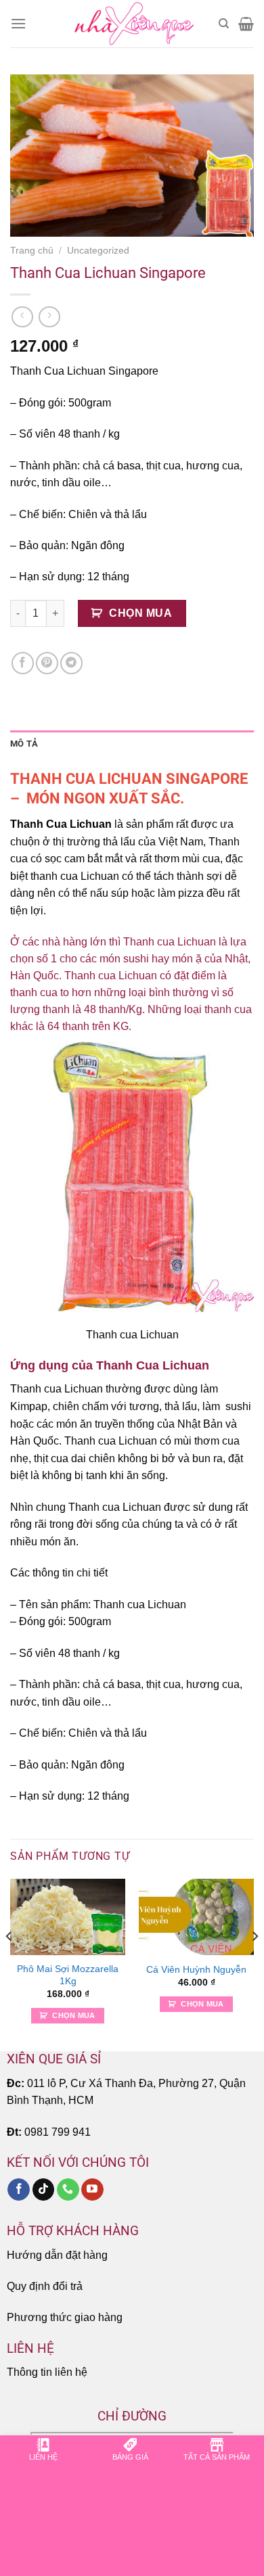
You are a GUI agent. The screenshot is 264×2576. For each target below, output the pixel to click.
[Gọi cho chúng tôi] (68, 2190)
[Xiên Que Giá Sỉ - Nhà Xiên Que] (132, 24)
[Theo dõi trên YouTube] (92, 2190)
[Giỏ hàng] (246, 24)
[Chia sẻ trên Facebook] (23, 663)
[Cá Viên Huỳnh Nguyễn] (196, 1917)
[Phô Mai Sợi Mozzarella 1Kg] (68, 1917)
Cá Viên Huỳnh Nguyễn (196, 1970)
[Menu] (18, 23)
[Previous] (9, 1964)
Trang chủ (32, 251)
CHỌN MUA (140, 613)
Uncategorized (98, 251)
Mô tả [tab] (24, 744)
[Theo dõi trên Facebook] (19, 2190)
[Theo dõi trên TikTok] (44, 2190)
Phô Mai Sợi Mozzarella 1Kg (68, 1975)
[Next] (255, 1964)
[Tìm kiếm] (224, 24)
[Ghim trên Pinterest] (47, 663)
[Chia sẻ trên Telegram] (71, 663)
